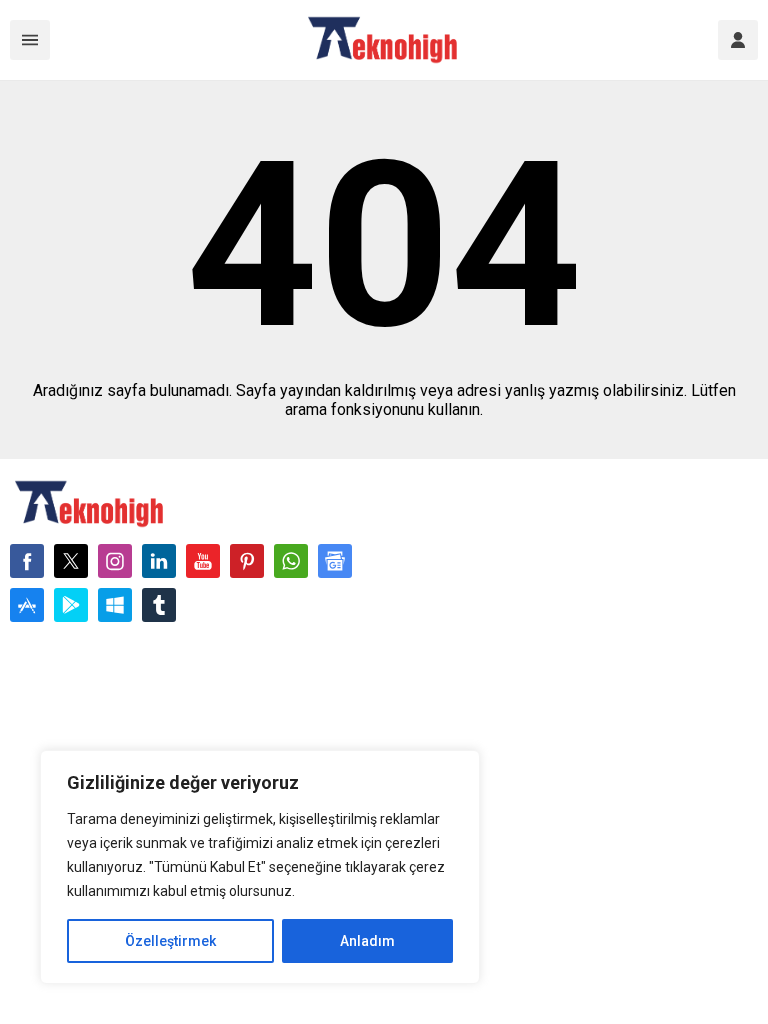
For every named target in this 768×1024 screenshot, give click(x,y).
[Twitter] (71, 561)
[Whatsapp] (291, 561)
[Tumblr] (159, 605)
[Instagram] (115, 561)
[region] (260, 867)
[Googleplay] (71, 605)
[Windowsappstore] (115, 605)
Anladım (367, 941)
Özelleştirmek (170, 941)
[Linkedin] (159, 561)
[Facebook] (27, 561)
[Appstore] (27, 605)
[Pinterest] (247, 561)
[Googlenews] (335, 561)
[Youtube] (203, 561)
